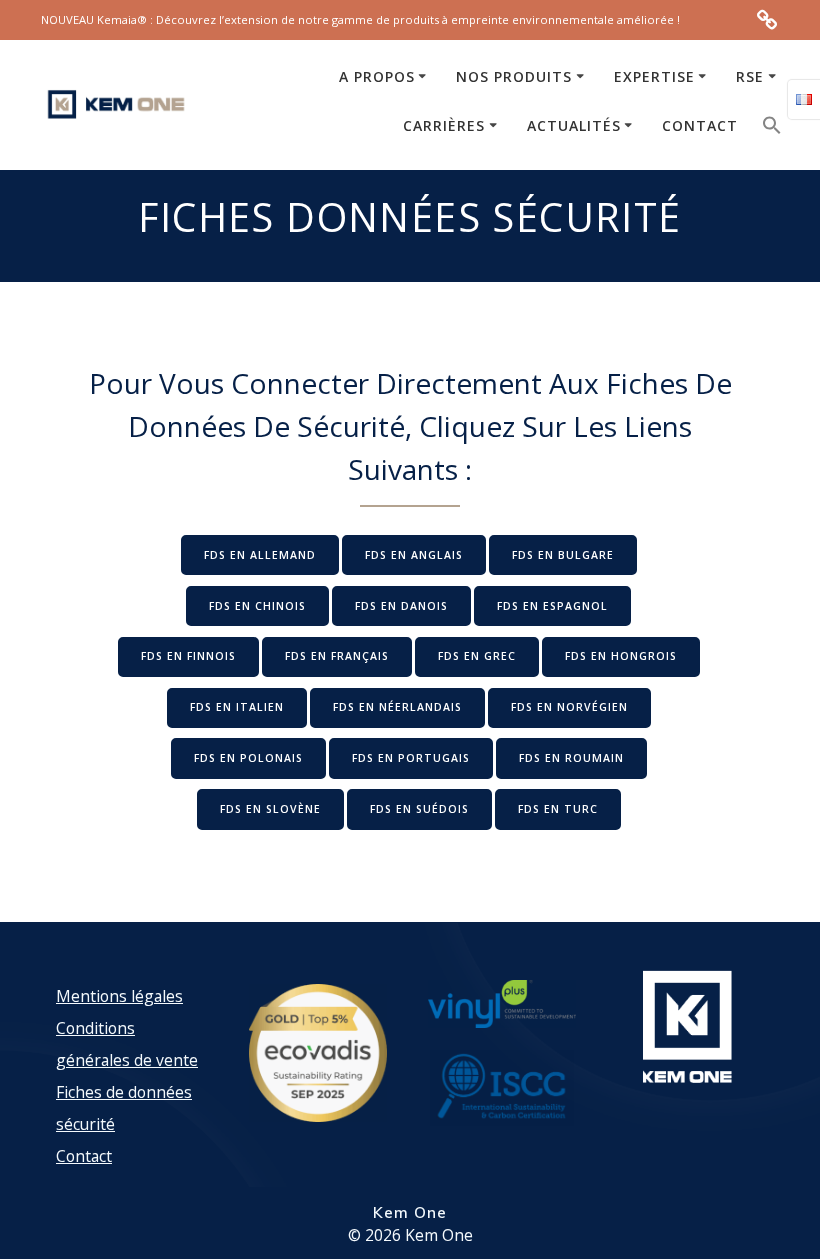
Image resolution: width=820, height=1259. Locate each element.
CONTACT (700, 125)
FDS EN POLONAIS (248, 758)
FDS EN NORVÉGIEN (569, 707)
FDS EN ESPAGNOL (552, 606)
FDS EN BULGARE (563, 555)
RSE (750, 76)
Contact (84, 1156)
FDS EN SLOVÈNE (270, 809)
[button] (772, 129)
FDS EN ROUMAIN (571, 758)
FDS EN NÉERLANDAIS (397, 707)
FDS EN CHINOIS (257, 606)
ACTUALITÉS (574, 125)
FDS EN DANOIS (401, 606)
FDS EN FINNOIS (188, 656)
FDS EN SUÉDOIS (419, 809)
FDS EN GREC (477, 656)
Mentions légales (119, 996)
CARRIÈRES (444, 125)
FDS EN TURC (558, 809)
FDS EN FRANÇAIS (337, 656)
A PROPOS (377, 76)
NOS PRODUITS (514, 76)
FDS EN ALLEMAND (260, 555)
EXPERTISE (654, 76)
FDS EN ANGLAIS (414, 555)
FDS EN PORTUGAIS (411, 758)
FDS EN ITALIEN (237, 707)
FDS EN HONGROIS (621, 656)
